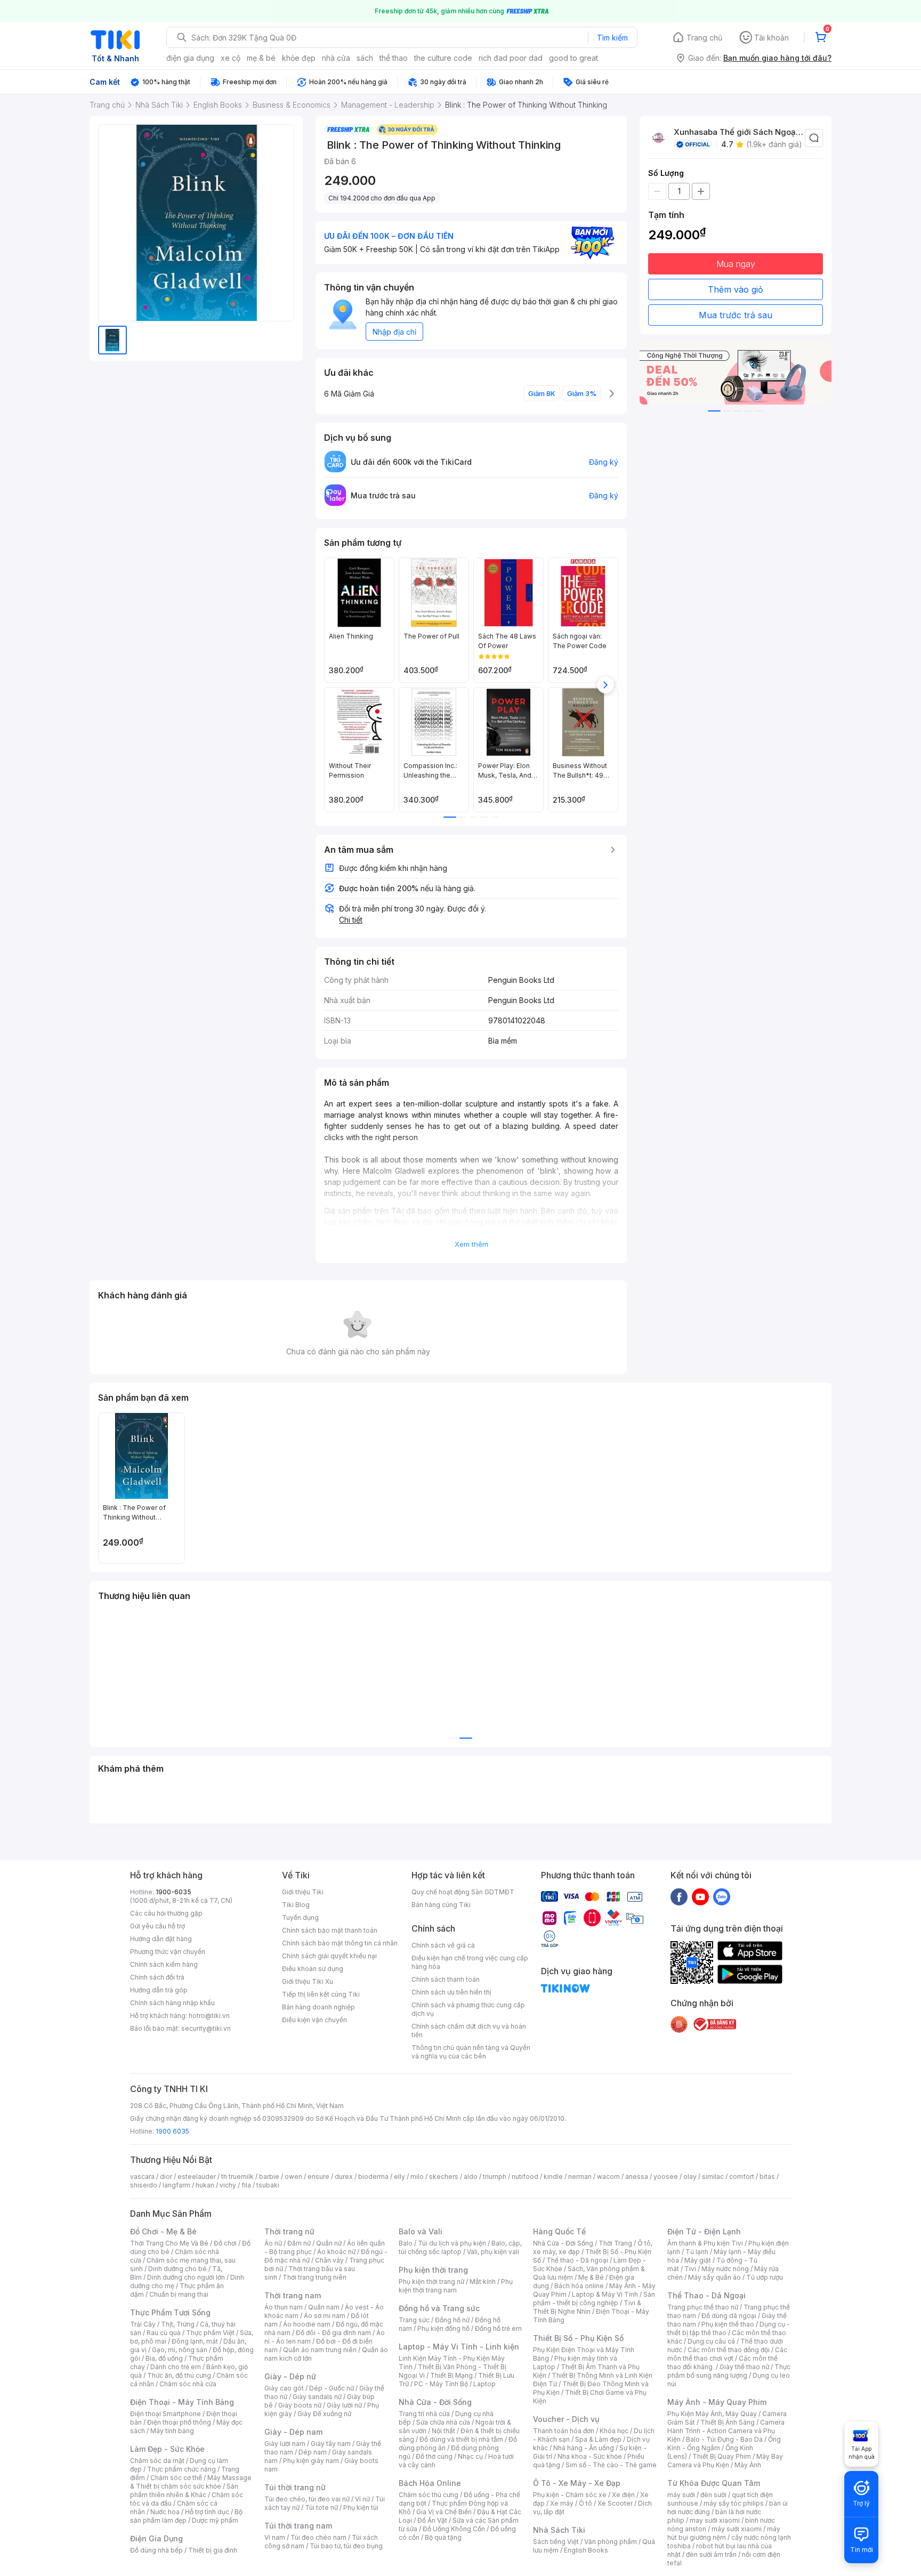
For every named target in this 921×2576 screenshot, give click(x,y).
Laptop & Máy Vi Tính (605, 2294)
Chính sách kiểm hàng (164, 1964)
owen (293, 2177)
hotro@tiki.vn (209, 2016)
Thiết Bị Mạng (451, 2375)
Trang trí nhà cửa (424, 2414)
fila (246, 2185)
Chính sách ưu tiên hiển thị (451, 1992)
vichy (228, 2185)
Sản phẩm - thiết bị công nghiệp (594, 2299)
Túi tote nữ (321, 2508)
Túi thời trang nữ (295, 2487)
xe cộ (231, 58)
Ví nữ (362, 2499)
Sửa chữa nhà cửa (443, 2422)
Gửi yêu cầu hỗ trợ (157, 1926)
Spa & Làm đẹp (598, 2439)
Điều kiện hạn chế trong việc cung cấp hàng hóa (470, 1962)
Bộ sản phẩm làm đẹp (186, 2516)
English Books (586, 2550)
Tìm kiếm (612, 38)
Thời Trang (615, 2243)
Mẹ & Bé (591, 2277)
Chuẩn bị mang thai (179, 2294)
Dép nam (313, 2452)
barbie (269, 2177)
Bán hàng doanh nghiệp (318, 2007)
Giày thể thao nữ (744, 2367)
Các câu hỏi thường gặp (166, 1913)
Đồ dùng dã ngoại (729, 2316)
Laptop (484, 2384)
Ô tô (585, 2503)
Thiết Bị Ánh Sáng (728, 2422)
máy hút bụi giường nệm (724, 2533)
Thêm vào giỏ (736, 289)
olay (690, 2177)
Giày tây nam (331, 2444)
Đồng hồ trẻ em (498, 2328)
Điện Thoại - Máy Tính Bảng (182, 2402)
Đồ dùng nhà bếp (156, 2550)
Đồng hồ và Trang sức (439, 2308)
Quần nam (324, 2307)
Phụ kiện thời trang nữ (431, 2282)
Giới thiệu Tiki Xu (308, 1981)
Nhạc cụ (470, 2456)
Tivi (690, 2269)
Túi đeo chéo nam (318, 2537)
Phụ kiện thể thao (728, 2324)
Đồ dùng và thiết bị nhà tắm (461, 2439)
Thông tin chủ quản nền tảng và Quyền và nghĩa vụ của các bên (471, 2052)
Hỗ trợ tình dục (207, 2512)
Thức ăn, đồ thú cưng (179, 2375)
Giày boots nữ (300, 2405)
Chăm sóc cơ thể (176, 2478)
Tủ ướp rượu (765, 2277)
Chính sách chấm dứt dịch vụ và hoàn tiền (469, 2030)
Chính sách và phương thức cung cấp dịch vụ (468, 2009)
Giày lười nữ (344, 2405)
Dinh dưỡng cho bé (177, 2269)
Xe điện (623, 2495)
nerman (580, 2177)
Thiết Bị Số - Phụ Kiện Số (578, 2338)
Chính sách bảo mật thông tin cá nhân (340, 1943)
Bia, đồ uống (164, 2358)
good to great (573, 58)
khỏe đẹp (299, 58)
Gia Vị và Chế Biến (444, 2512)
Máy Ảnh (748, 2465)
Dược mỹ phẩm (215, 2520)
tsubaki (268, 2185)
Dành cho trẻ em (176, 2367)
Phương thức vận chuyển (168, 1952)
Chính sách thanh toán (446, 1979)
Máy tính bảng (172, 2431)
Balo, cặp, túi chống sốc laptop (460, 2247)
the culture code (443, 58)
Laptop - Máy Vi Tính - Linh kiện (459, 2347)
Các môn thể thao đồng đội (729, 2350)
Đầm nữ (299, 2243)
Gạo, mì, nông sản (180, 2350)
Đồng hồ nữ (452, 2320)
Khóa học (614, 2431)
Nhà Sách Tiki (559, 2530)
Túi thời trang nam (298, 2526)
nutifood (525, 2177)
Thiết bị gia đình (213, 2550)
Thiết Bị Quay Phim (722, 2456)
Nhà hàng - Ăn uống (584, 2448)
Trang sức (414, 2320)
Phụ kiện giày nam (311, 2461)
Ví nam (275, 2537)
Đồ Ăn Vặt (432, 2520)
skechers (444, 2177)
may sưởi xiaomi (715, 2520)
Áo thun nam (284, 2307)
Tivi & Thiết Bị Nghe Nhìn (587, 2307)
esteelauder (197, 2177)
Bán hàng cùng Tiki (441, 1905)
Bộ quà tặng (443, 2537)
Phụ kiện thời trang (433, 2270)
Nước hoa (165, 2512)
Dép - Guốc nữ (332, 2388)
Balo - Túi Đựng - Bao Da (724, 2439)
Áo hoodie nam (307, 2324)
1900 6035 (172, 2131)
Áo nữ (273, 2243)
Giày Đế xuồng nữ (324, 2414)
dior (166, 2177)
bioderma (373, 2177)
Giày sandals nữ (317, 2397)
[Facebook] (679, 1896)
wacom (608, 2177)
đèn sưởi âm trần (711, 2554)
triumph (495, 2177)
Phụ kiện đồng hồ (443, 2328)
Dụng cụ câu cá (711, 2341)
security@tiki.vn (206, 2028)
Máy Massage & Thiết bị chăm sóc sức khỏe (191, 2482)
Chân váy (329, 2260)
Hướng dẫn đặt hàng (161, 1939)
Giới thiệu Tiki (303, 1892)
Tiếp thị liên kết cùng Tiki (321, 1994)
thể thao (394, 58)
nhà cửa (336, 58)
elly (399, 2177)
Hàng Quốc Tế (559, 2231)
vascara (142, 2177)
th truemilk (237, 2177)
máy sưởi (681, 2495)
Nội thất (443, 2431)
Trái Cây (143, 2324)
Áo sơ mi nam (325, 2316)
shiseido (144, 2185)
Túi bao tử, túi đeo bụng (346, 2546)
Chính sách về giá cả (443, 1945)
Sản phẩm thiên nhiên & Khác (184, 2490)
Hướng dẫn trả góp (159, 1990)
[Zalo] (722, 1896)
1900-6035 (173, 1892)
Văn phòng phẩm (611, 2542)
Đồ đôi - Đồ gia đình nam (333, 2333)
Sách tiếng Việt (556, 2542)
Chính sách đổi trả (157, 1977)
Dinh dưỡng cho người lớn (186, 2277)
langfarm (176, 2185)
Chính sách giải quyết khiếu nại (329, 1956)
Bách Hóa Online (430, 2483)
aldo (471, 2177)
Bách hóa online (579, 2286)
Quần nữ (329, 2243)
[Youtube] (700, 1896)
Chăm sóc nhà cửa (188, 2384)
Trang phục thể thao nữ (703, 2307)
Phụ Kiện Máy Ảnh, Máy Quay (712, 2414)
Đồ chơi (225, 2243)
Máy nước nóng (725, 2269)
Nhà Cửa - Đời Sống (435, 2402)
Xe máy (562, 2503)
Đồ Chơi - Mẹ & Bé (163, 2231)
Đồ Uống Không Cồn (454, 2529)
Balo (406, 2243)
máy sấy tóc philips (734, 2503)
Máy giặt (698, 2260)
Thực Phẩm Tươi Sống (170, 2312)
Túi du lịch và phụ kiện (452, 2243)
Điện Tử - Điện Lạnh (704, 2231)
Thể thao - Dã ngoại (577, 2260)
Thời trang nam (293, 2295)
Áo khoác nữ (336, 2252)
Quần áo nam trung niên (320, 2350)
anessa (637, 2177)
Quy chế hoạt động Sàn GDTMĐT (463, 1892)
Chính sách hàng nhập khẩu (172, 2003)
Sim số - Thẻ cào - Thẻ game (611, 2465)
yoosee (666, 2177)
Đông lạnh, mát (195, 2341)
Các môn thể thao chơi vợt (727, 2354)
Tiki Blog (296, 1905)
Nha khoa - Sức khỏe (590, 2456)
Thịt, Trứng (178, 2324)
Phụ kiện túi (361, 2508)
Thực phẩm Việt (210, 2333)
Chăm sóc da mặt (157, 2461)
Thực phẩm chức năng (181, 2469)
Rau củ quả (164, 2333)
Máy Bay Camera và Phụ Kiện (725, 2461)
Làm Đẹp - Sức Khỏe (167, 2449)
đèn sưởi (713, 2495)
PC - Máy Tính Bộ (441, 2384)
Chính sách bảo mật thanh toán (330, 1930)
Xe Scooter (615, 2503)
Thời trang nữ (289, 2231)
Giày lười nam (285, 2444)
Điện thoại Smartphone (165, 2414)
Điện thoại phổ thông (179, 2422)
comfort (742, 2177)
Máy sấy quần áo (714, 2277)
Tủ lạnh (697, 2252)
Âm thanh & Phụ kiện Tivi (705, 2243)
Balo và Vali (421, 2231)
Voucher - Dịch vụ (566, 2419)
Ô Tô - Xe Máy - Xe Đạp (577, 2483)
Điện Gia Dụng (156, 2538)
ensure (318, 2177)
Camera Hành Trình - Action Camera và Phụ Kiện (726, 2431)
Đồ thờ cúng (434, 2456)
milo (417, 2177)
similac (713, 2177)
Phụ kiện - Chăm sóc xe (570, 2495)
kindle (553, 2177)
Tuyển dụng (300, 1917)
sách (365, 58)
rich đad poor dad (511, 58)
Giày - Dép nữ (290, 2376)
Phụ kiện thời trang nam (456, 2286)
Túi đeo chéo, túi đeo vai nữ (307, 2499)
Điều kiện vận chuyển (314, 2020)
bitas (767, 2177)
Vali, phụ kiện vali (493, 2252)
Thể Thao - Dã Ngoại (706, 2295)
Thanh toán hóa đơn (564, 2431)
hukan (205, 2185)
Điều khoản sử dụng (313, 1969)
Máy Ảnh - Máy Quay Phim (717, 2402)
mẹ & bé (261, 58)
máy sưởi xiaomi (737, 2529)
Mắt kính (483, 2282)
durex (344, 2177)
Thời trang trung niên (314, 2277)
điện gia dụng (190, 58)
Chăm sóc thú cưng (429, 2495)
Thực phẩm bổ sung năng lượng (729, 2371)
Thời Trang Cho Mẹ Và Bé (169, 2243)
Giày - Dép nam (293, 2432)
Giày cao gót (284, 2388)
